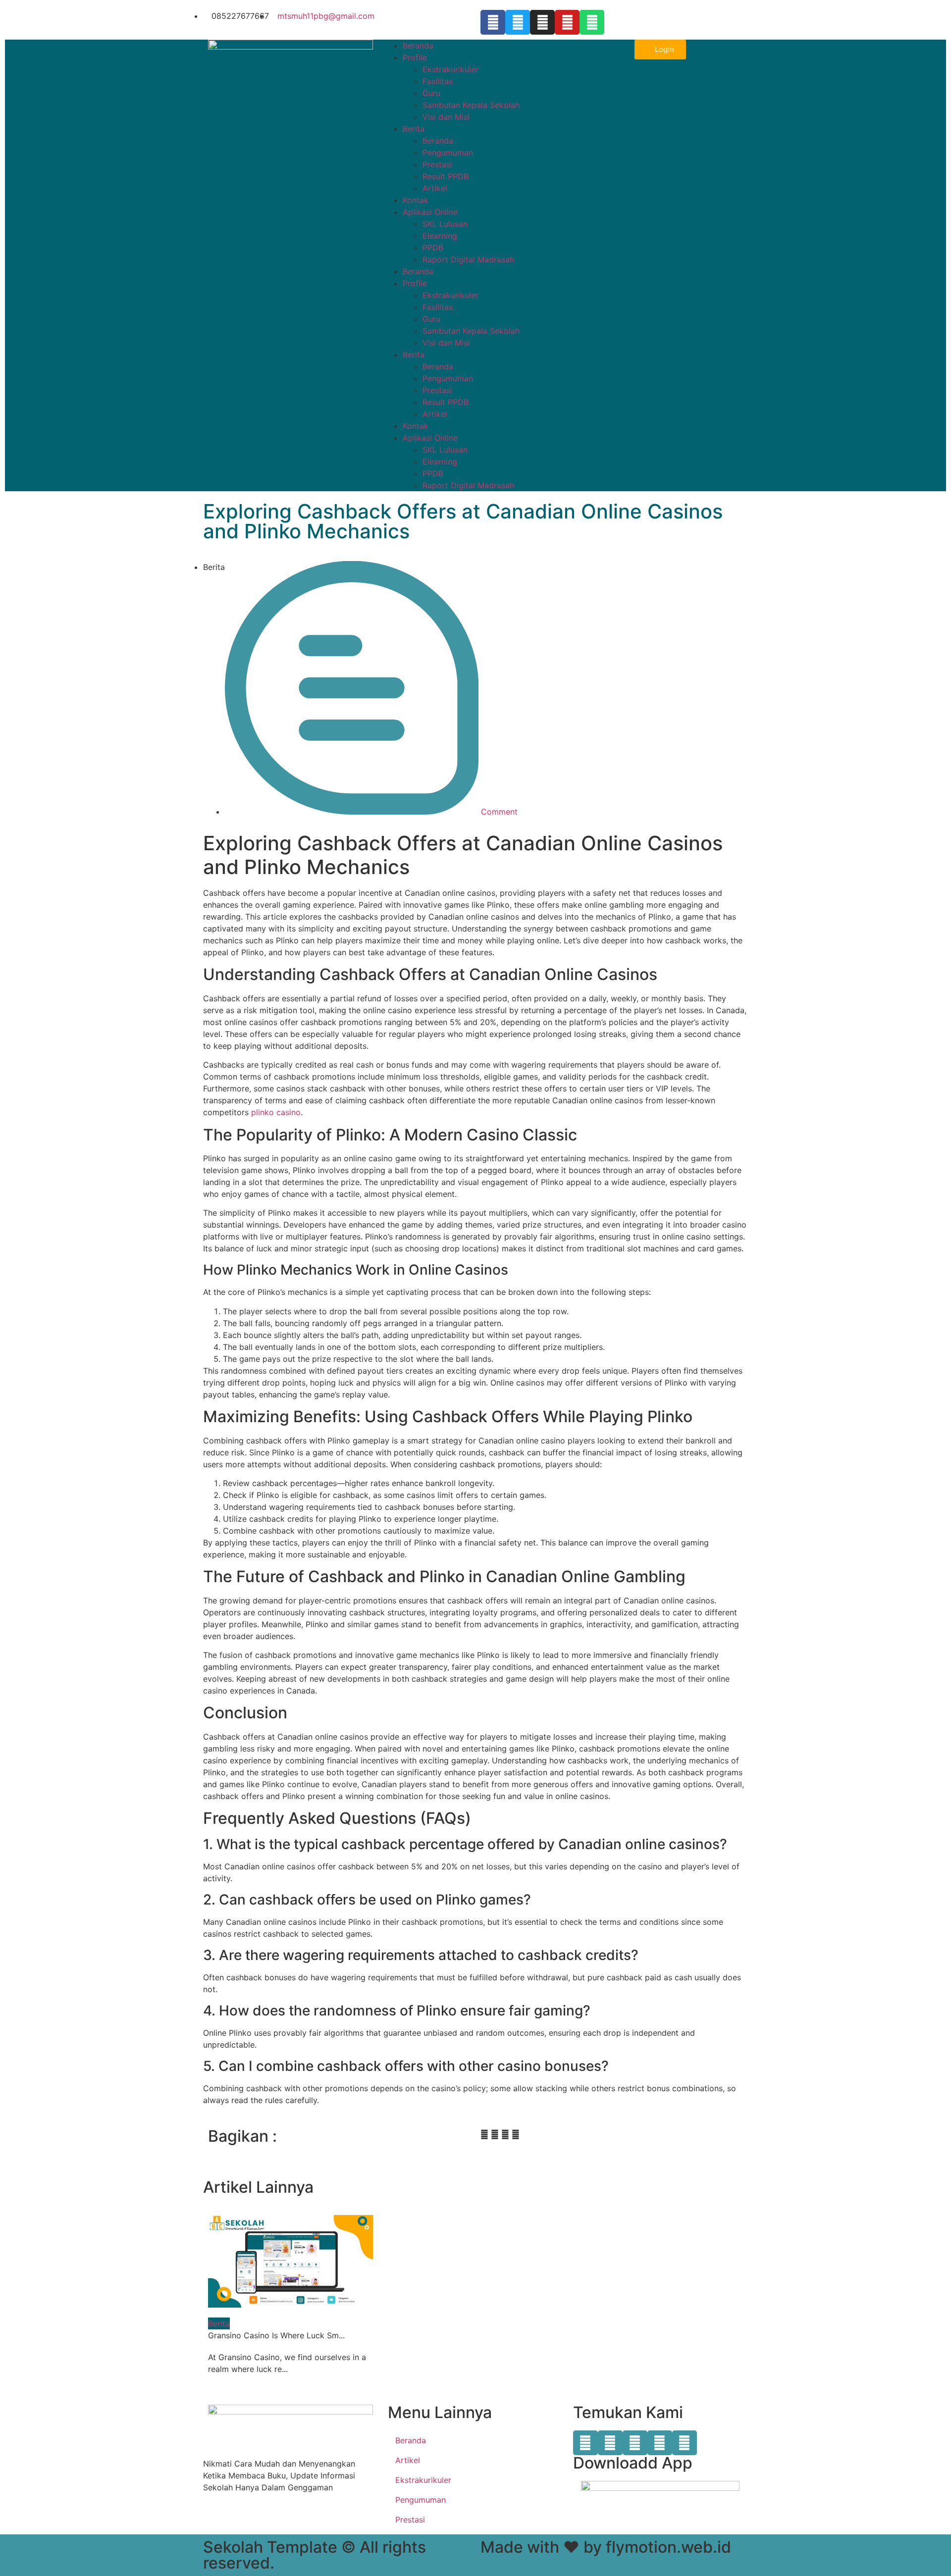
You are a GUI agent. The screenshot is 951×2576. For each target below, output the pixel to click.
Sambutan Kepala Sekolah (471, 105)
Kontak (416, 200)
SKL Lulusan (445, 224)
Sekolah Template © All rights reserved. (315, 2555)
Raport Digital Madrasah (468, 259)
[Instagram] (542, 22)
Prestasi (437, 164)
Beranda (418, 46)
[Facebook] (493, 22)
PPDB (433, 248)
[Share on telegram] (505, 2134)
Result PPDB (446, 176)
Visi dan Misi (446, 117)
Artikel (435, 188)
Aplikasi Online (430, 212)
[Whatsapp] (592, 22)
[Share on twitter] (495, 2134)
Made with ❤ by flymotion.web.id (606, 2547)
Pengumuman (448, 153)
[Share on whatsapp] (516, 2134)
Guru (431, 93)
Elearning (440, 236)
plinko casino (276, 1112)
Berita (414, 129)
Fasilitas (438, 81)
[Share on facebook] (484, 2134)
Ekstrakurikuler (450, 69)
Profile (415, 57)
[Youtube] (567, 22)
